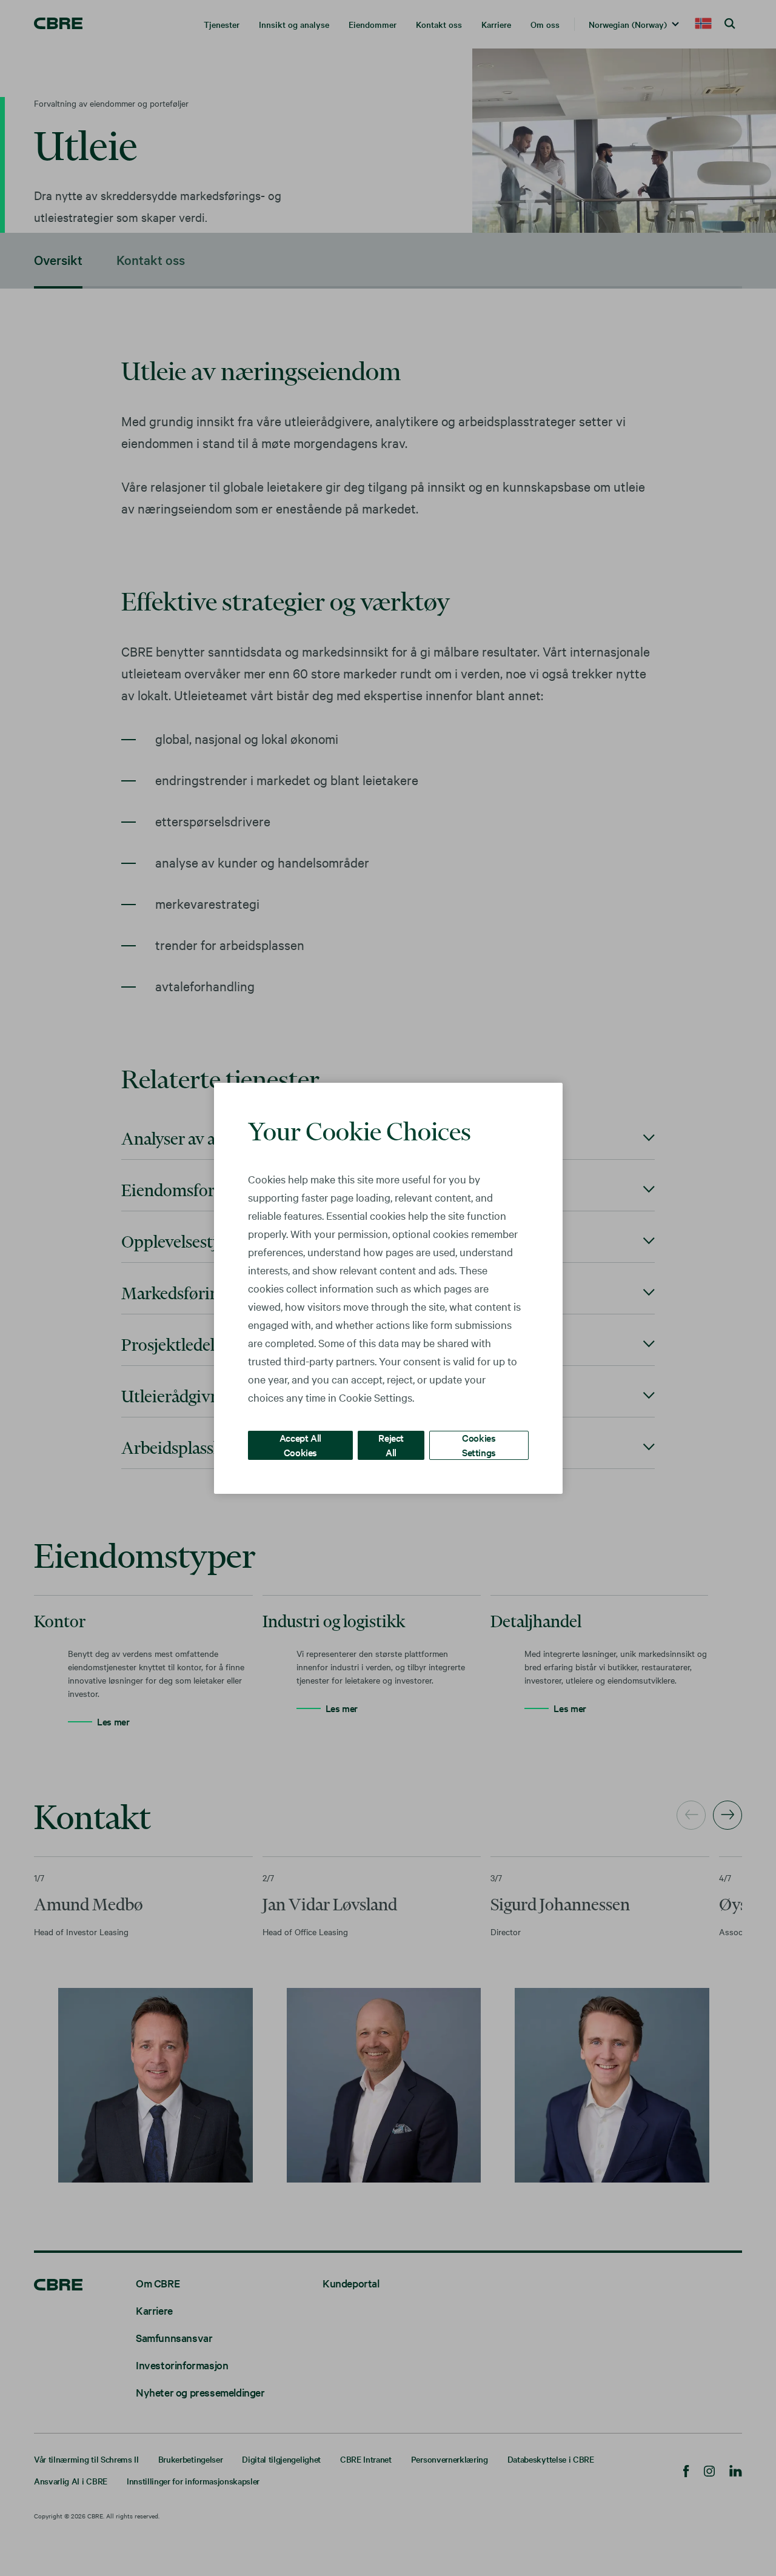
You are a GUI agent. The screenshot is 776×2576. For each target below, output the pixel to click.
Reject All (391, 1444)
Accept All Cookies (300, 1444)
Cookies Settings (479, 1444)
